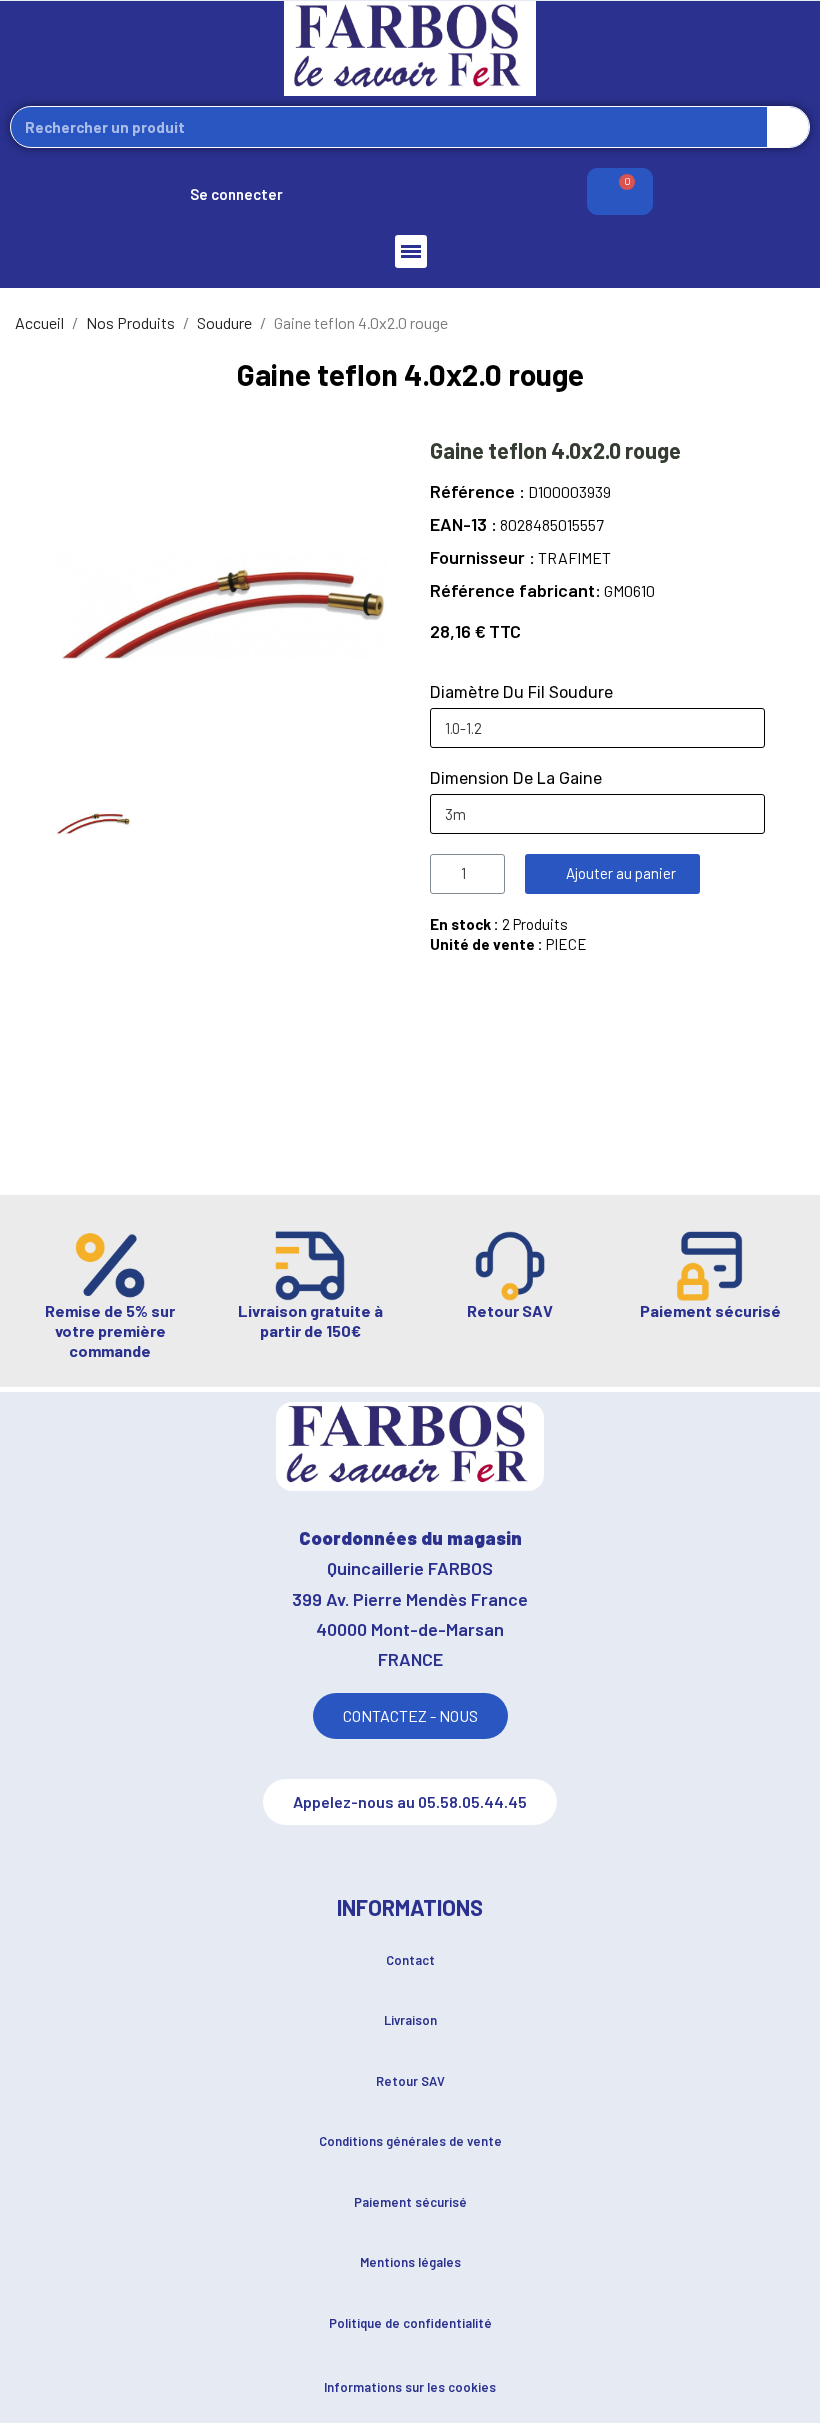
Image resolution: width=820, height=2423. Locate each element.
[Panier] (620, 191)
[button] (612, 874)
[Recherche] (788, 127)
